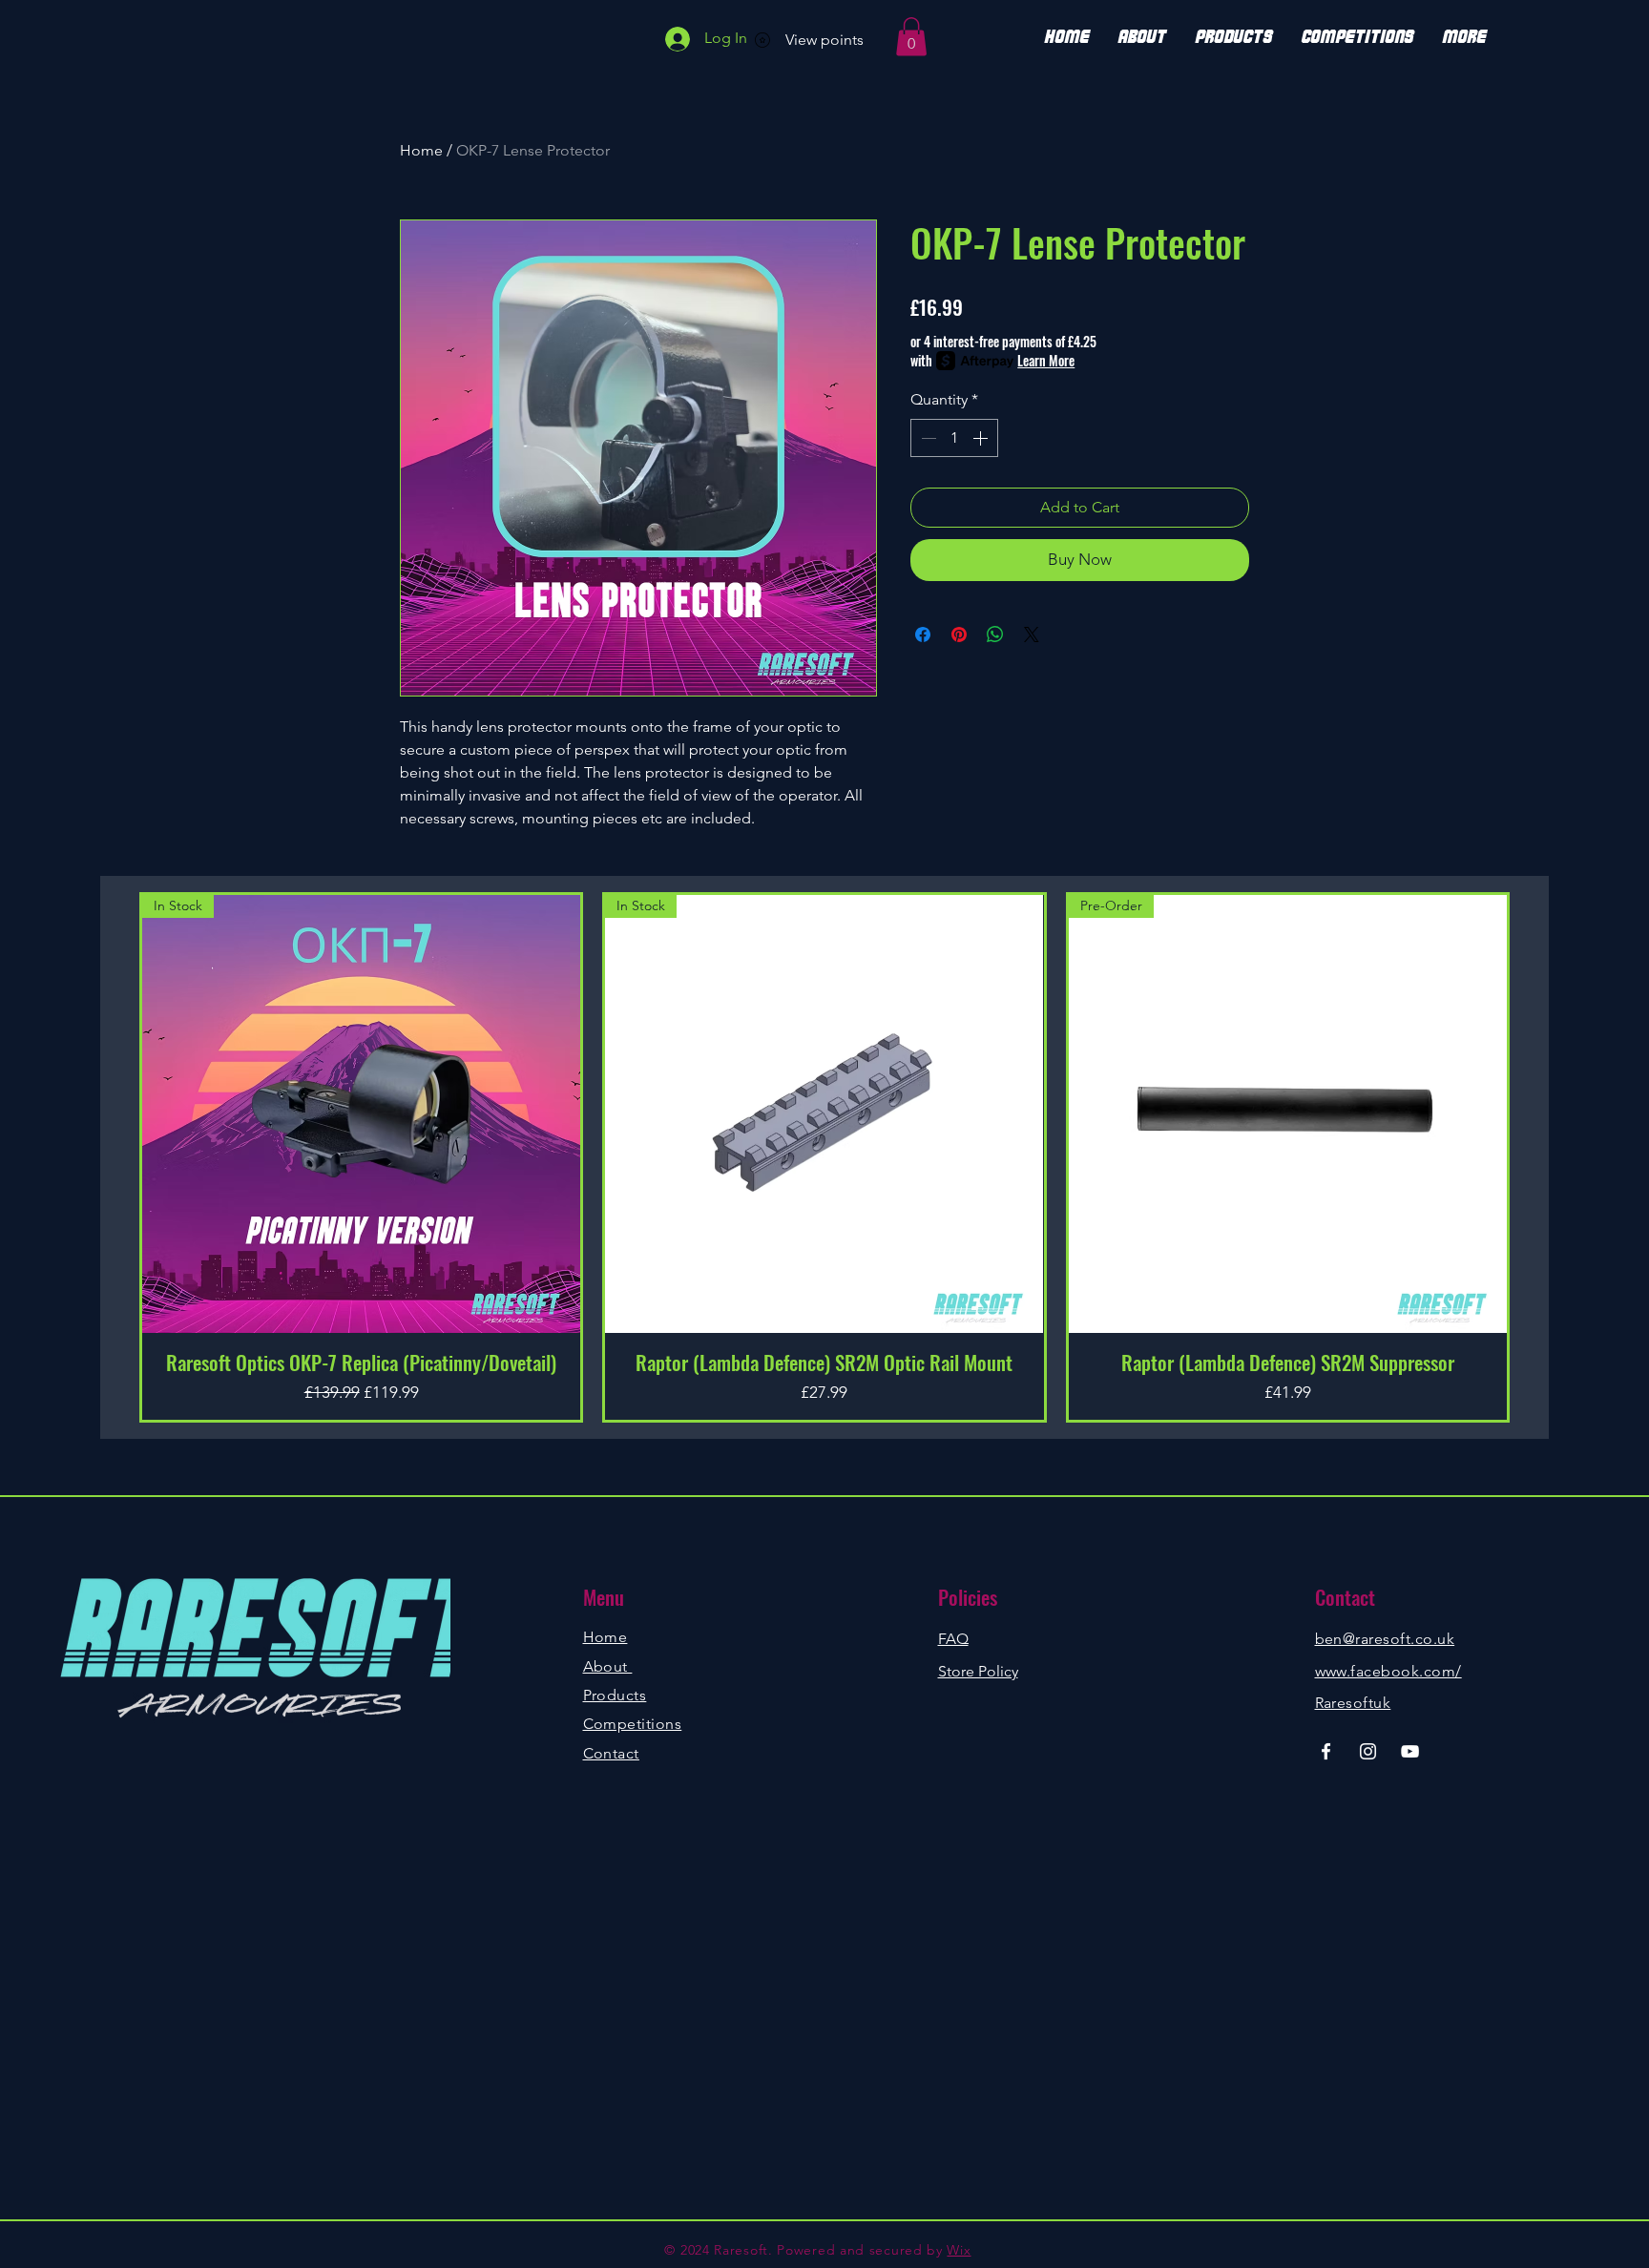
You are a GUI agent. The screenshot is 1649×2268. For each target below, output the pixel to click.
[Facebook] (1326, 1751)
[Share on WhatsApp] (995, 635)
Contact (611, 1753)
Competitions (633, 1724)
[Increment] (982, 438)
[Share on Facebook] (923, 635)
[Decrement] (927, 438)
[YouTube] (1410, 1751)
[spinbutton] (954, 438)
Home (421, 150)
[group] (824, 1157)
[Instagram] (1368, 1751)
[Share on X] (1032, 635)
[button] (911, 37)
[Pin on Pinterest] (959, 635)
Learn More (1046, 361)
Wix (959, 2250)
